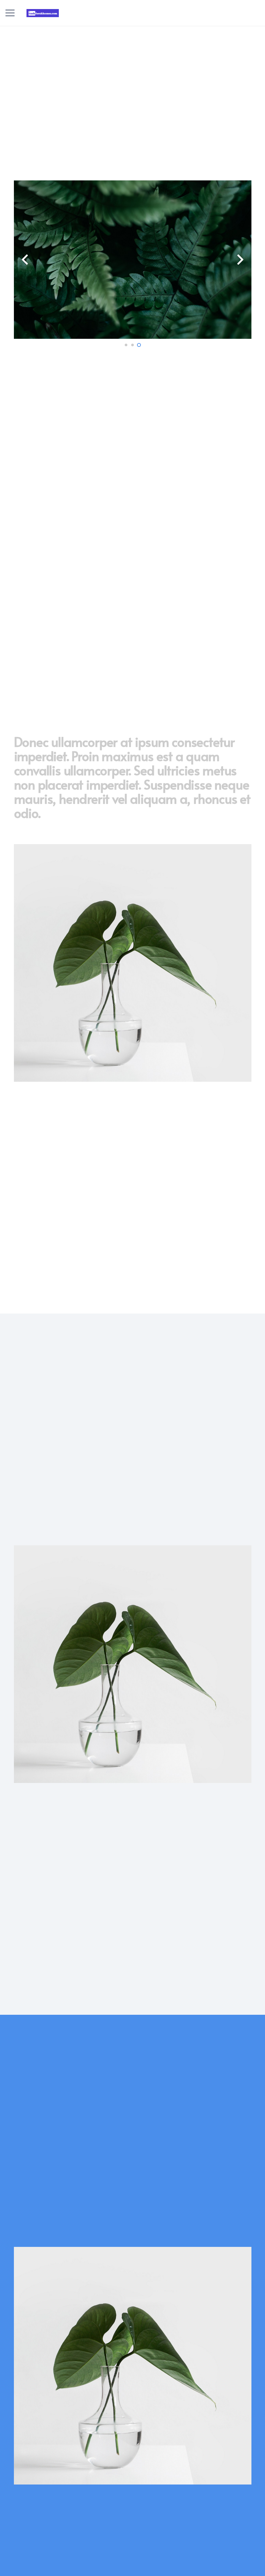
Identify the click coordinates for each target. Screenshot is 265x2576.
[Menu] (10, 13)
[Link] (42, 13)
